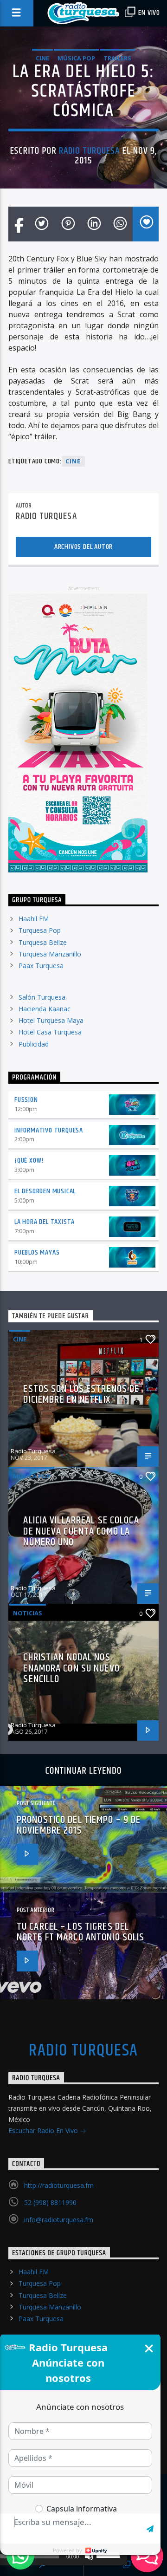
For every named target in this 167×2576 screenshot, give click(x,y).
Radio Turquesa (90, 151)
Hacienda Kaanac (45, 1009)
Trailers (117, 58)
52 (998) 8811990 (50, 2202)
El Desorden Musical (45, 1191)
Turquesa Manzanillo (50, 954)
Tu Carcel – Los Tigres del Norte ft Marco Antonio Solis (80, 1932)
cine (73, 461)
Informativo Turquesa (49, 1130)
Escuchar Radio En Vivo (44, 2130)
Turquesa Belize (43, 942)
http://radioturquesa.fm (59, 2185)
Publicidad (34, 1044)
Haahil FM (34, 919)
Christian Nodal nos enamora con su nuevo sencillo (71, 1668)
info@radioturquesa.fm (59, 2220)
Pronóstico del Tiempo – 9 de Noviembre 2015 (79, 1825)
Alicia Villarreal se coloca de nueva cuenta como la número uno (81, 1531)
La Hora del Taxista (45, 1222)
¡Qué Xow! (29, 1161)
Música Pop (76, 58)
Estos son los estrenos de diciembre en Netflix (81, 1395)
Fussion (26, 1100)
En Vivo (148, 13)
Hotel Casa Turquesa (50, 1032)
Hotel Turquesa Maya (51, 1020)
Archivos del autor (83, 547)
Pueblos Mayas (37, 1252)
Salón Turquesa (42, 997)
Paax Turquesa (41, 966)
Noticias (28, 1613)
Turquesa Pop (40, 930)
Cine (42, 58)
